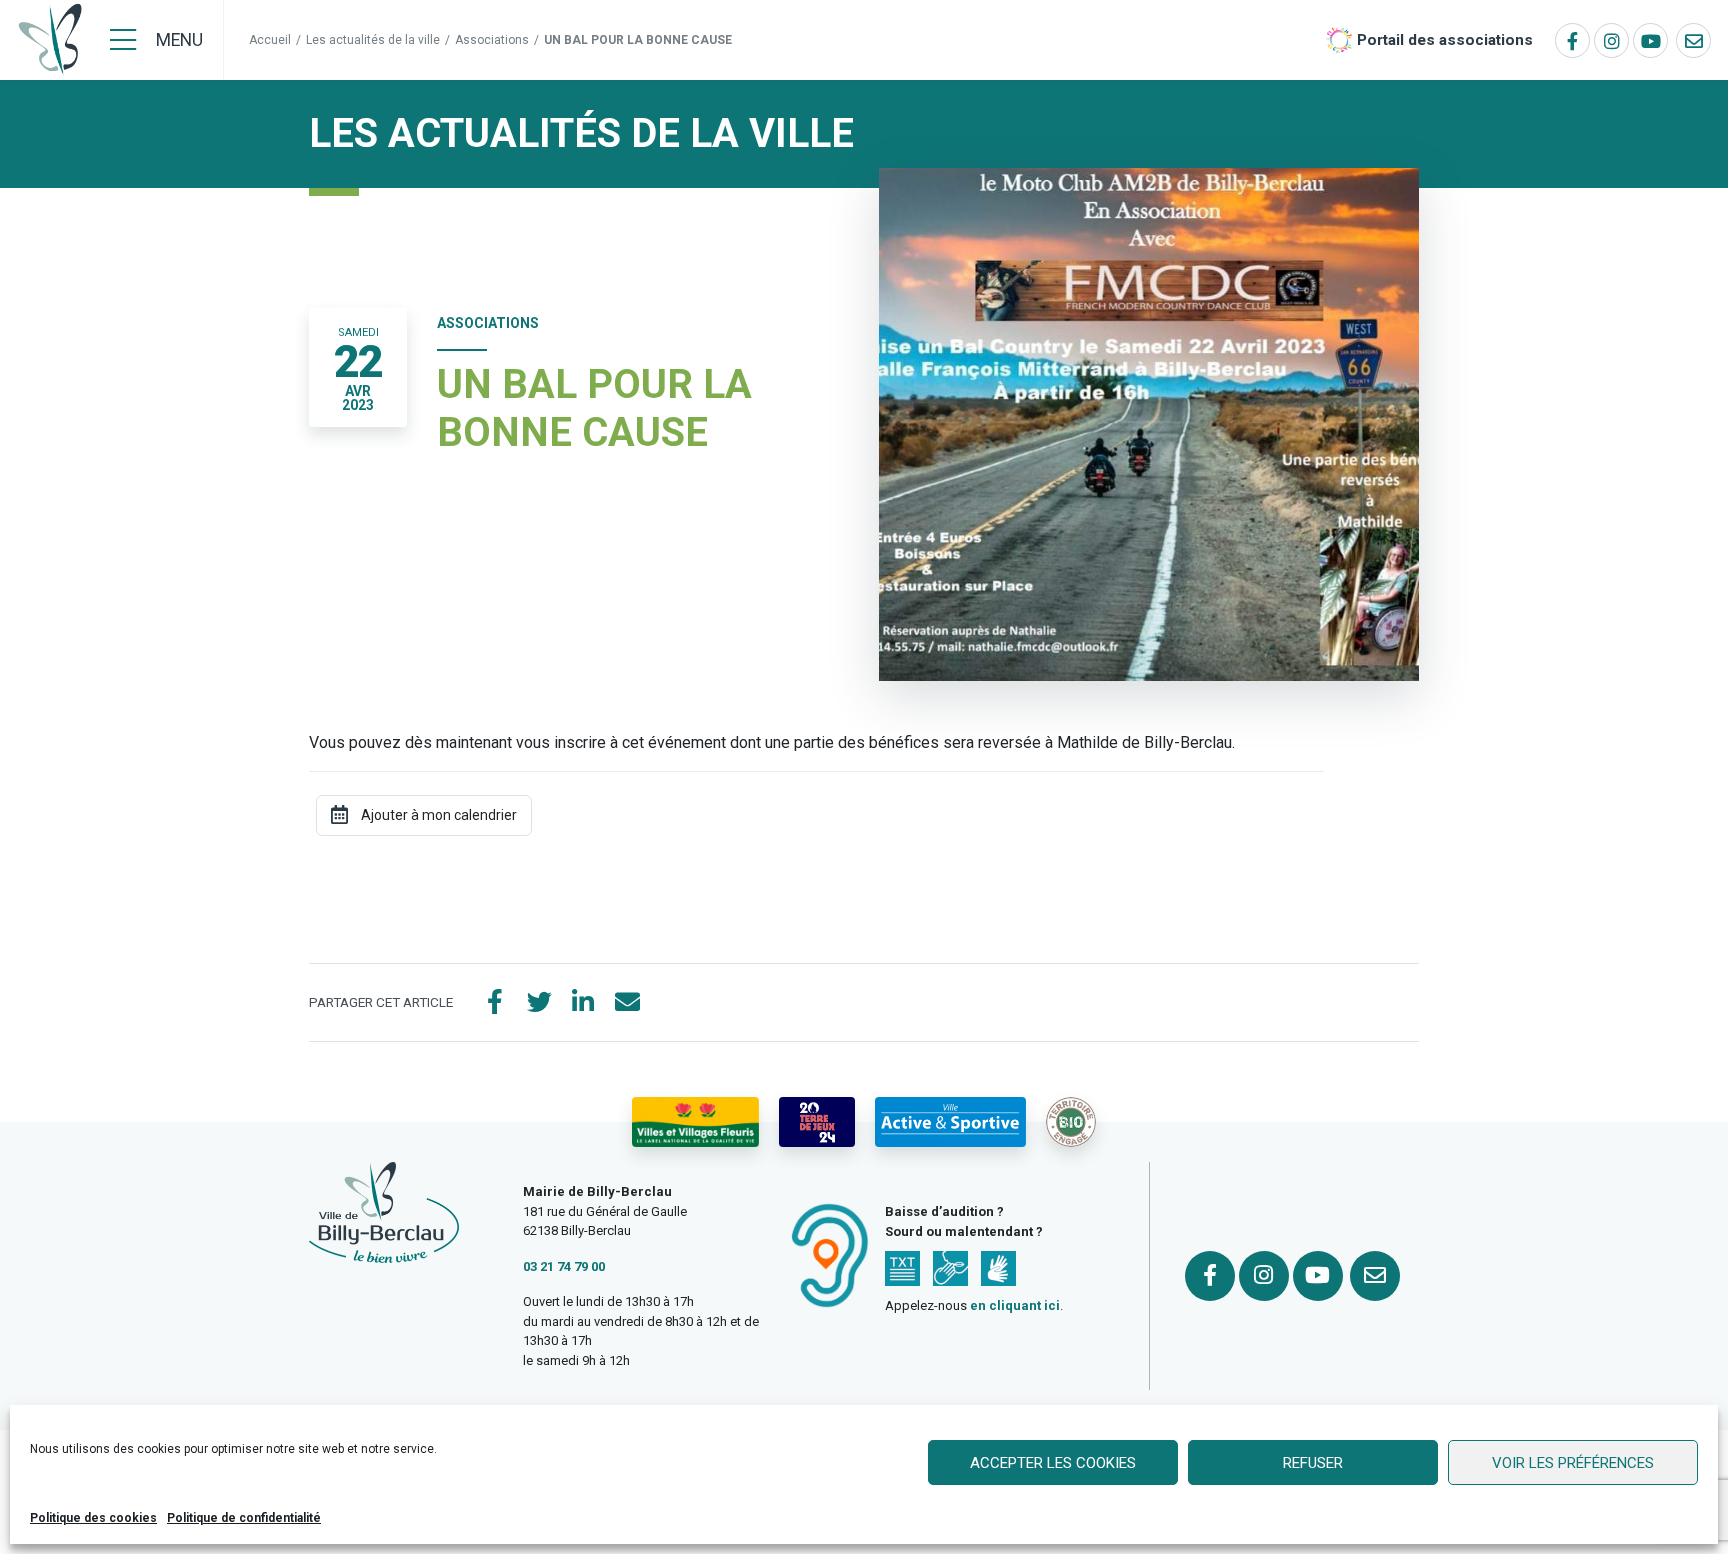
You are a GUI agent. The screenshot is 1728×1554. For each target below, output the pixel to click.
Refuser (1313, 1463)
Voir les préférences (1573, 1463)
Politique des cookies (93, 1518)
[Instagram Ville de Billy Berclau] (1611, 40)
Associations (492, 40)
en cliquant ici (1015, 1305)
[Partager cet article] (627, 1003)
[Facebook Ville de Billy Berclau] (1572, 40)
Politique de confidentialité (244, 1518)
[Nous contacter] (1693, 40)
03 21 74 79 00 (564, 1266)
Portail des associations (1445, 40)
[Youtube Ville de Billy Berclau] (1650, 40)
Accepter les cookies (1053, 1463)
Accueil (270, 40)
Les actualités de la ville (373, 40)
